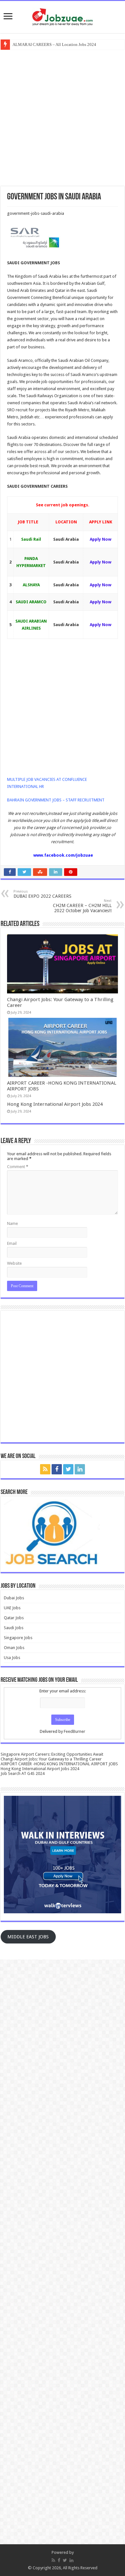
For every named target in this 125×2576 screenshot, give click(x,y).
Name (13, 1223)
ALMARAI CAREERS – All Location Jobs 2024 (54, 44)
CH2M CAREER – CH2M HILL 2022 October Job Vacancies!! (82, 906)
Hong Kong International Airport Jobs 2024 (55, 1104)
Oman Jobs (14, 1648)
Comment (18, 1167)
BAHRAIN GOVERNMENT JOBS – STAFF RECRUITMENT (56, 800)
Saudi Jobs (14, 1628)
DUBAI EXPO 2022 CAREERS (42, 894)
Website (14, 1263)
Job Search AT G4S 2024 (23, 1773)
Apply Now (100, 539)
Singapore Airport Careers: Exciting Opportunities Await (52, 1754)
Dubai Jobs (14, 1598)
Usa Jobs (12, 1658)
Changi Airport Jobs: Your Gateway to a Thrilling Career (51, 1759)
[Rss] (45, 1469)
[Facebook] (57, 1469)
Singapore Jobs (18, 1638)
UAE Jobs (12, 1608)
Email (12, 1243)
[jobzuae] (63, 16)
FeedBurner (75, 1731)
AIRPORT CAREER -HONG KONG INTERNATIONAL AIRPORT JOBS (59, 1764)
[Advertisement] (63, 117)
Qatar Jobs (14, 1618)
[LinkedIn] (80, 1469)
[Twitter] (68, 1469)
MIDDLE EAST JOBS (28, 1937)
